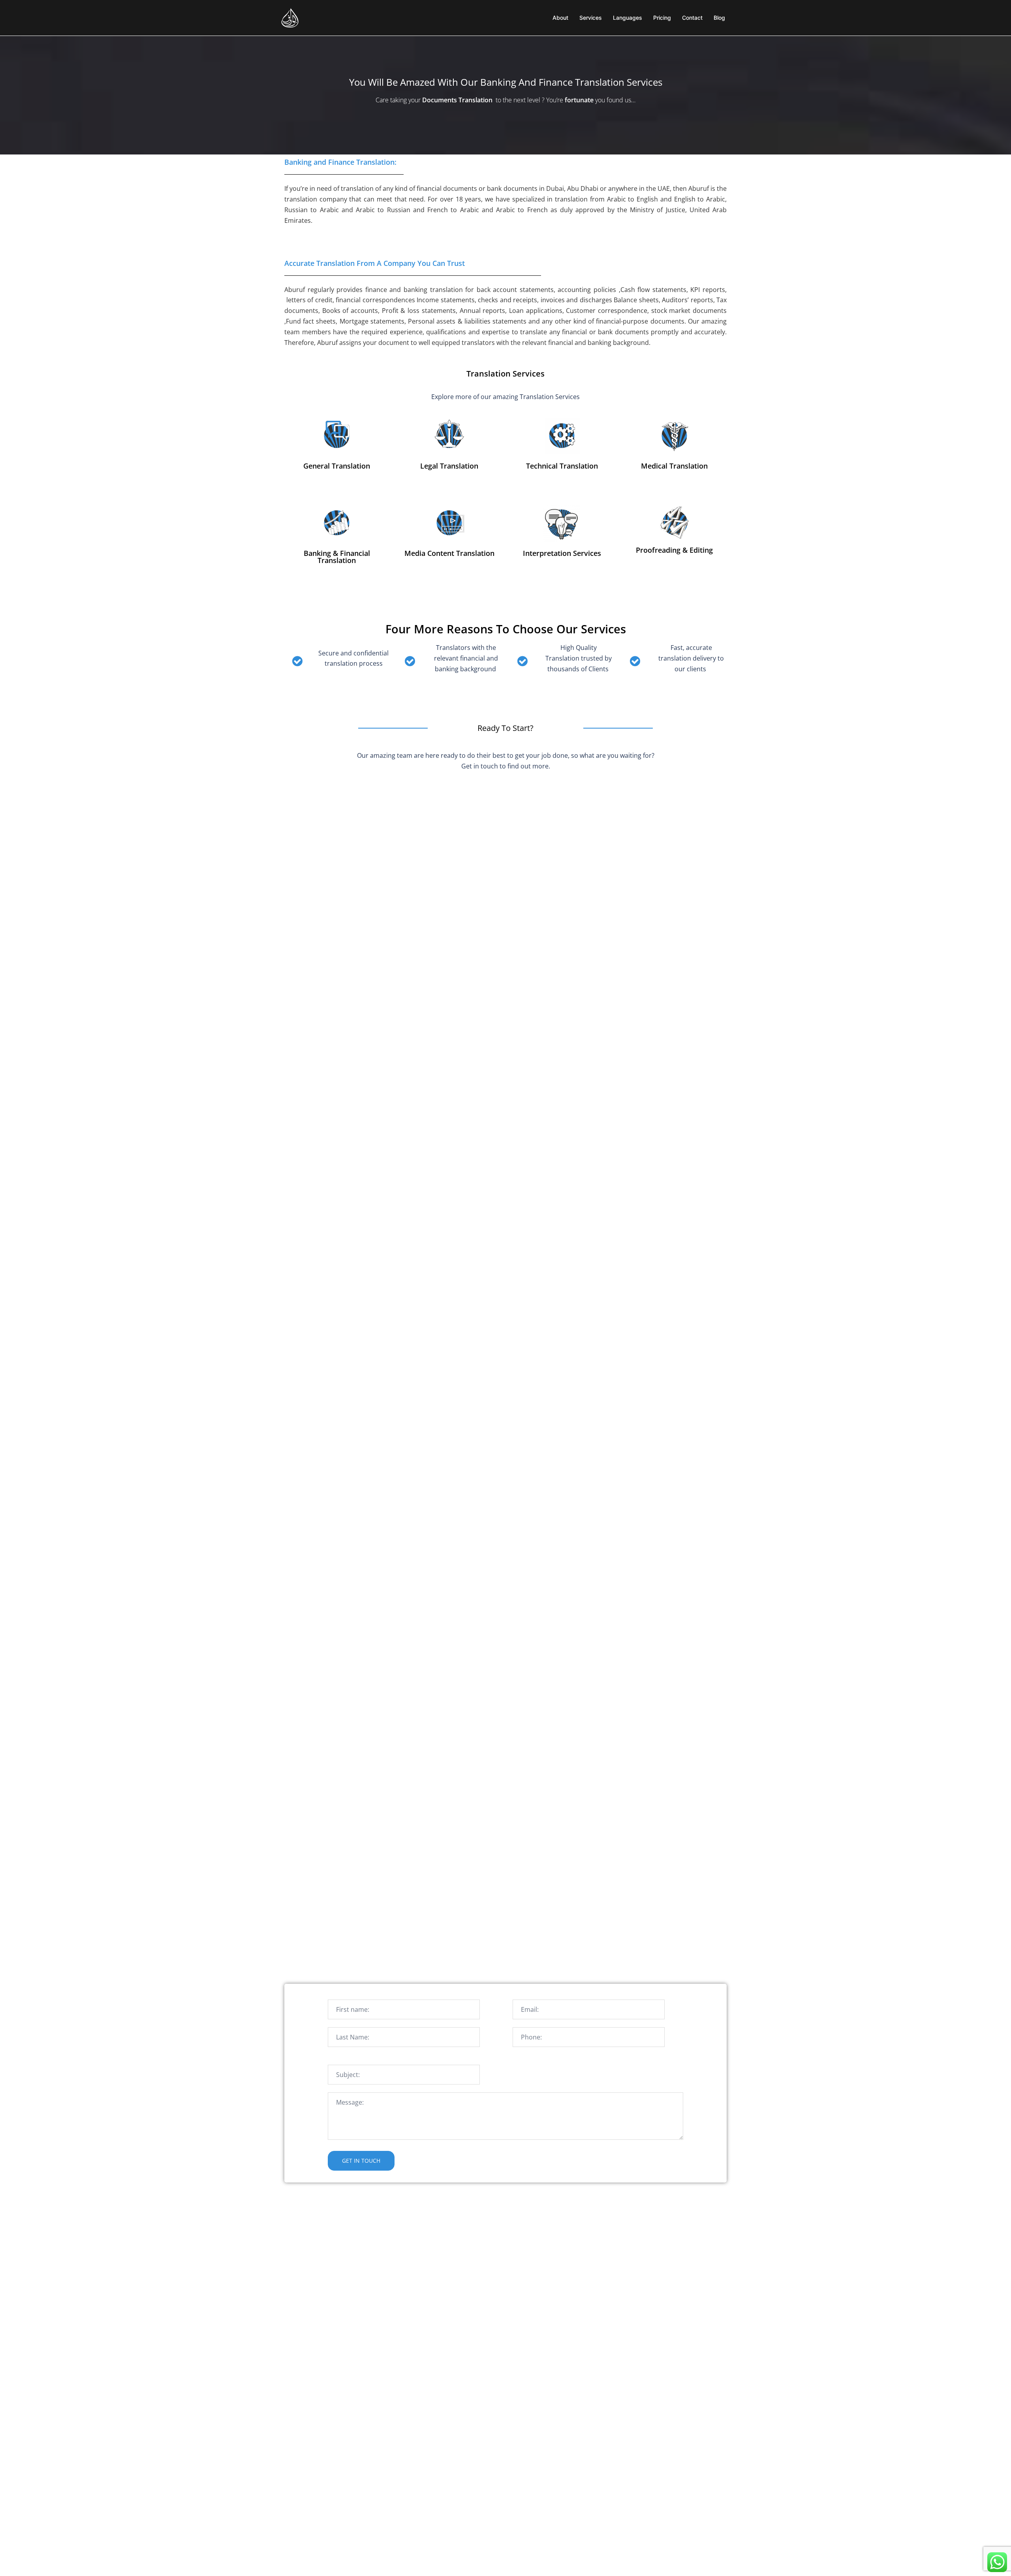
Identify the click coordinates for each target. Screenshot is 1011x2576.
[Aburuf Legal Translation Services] (290, 17)
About (560, 18)
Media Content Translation (449, 553)
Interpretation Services (562, 553)
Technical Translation (562, 466)
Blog (719, 18)
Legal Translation (449, 466)
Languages (628, 18)
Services (591, 18)
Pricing (662, 18)
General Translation (337, 466)
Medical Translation (674, 466)
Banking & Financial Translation (337, 557)
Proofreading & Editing (674, 550)
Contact (692, 18)
